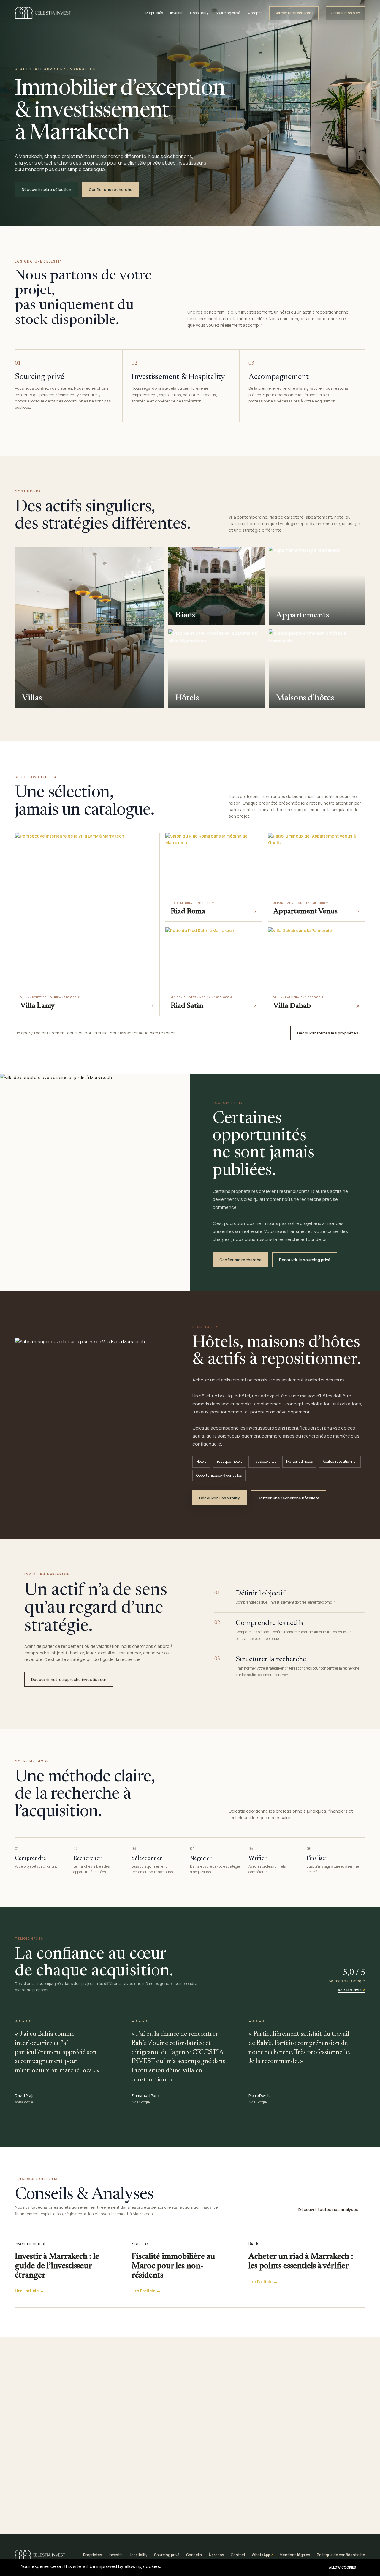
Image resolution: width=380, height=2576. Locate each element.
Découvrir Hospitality (220, 1498)
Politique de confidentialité (341, 2555)
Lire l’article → (29, 2291)
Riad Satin (187, 1006)
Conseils (194, 2555)
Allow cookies (342, 2567)
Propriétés (154, 13)
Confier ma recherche (240, 1260)
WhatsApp (261, 2555)
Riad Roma (188, 912)
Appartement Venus (305, 912)
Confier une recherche (294, 13)
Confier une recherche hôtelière (288, 1498)
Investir (176, 13)
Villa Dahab (292, 1006)
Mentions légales (295, 2555)
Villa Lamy (38, 1006)
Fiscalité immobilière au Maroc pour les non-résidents (173, 2266)
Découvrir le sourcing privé (305, 1260)
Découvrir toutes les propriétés (328, 1033)
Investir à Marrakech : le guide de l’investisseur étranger (57, 2266)
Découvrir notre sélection (46, 189)
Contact (238, 2555)
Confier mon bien (345, 13)
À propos (255, 13)
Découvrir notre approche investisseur (69, 1679)
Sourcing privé (228, 13)
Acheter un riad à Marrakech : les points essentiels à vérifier (301, 2261)
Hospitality (199, 13)
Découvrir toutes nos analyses (328, 2209)
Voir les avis (350, 1990)
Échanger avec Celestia (220, 2501)
